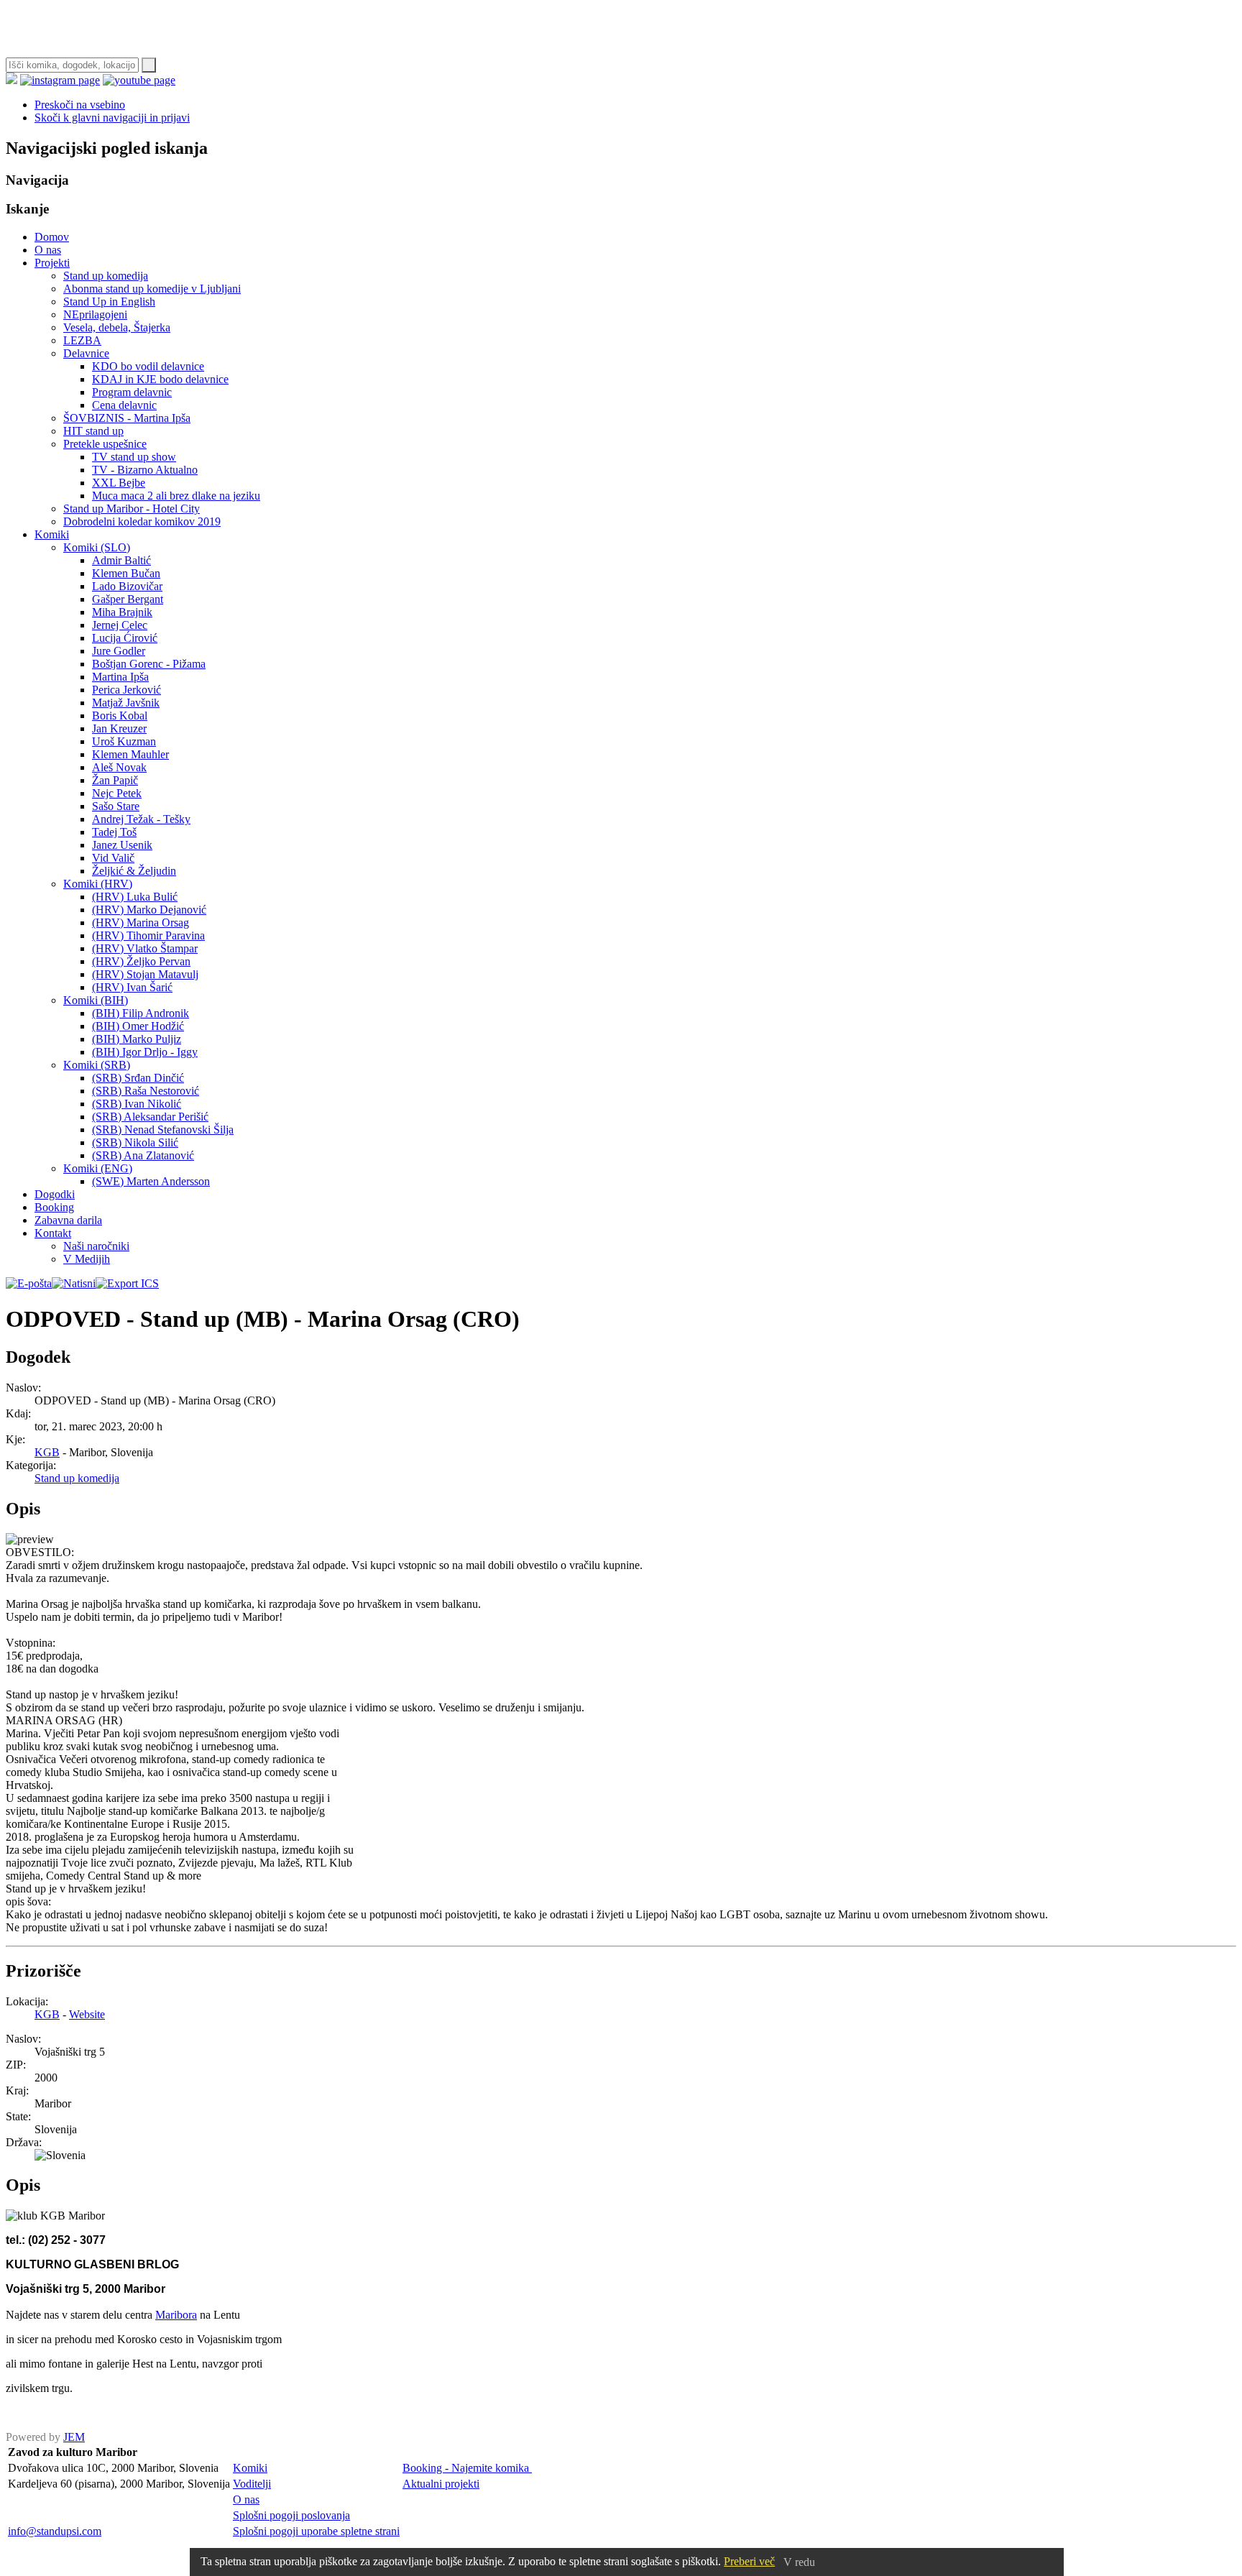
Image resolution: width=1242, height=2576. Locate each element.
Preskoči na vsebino (80, 105)
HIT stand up (93, 431)
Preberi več (749, 2561)
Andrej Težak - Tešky (141, 819)
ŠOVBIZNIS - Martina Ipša (127, 418)
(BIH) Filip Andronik (141, 1013)
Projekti (52, 263)
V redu (799, 2562)
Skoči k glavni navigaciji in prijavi (112, 118)
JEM (74, 2437)
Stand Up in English (109, 302)
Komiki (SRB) (97, 1065)
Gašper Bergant (128, 599)
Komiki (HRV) (98, 884)
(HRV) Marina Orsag (141, 923)
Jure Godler (119, 651)
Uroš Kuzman (124, 741)
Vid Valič (113, 858)
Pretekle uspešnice (105, 444)
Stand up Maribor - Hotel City (132, 509)
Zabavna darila (68, 1220)
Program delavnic (132, 392)
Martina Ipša (120, 677)
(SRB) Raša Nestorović (146, 1091)
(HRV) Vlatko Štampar (145, 948)
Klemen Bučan (126, 573)
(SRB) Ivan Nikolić (137, 1104)
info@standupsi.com (55, 2531)
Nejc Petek (117, 793)
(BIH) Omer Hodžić (138, 1026)
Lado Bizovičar (127, 586)
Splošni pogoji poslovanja (291, 2515)
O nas (48, 250)
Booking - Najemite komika (467, 2468)
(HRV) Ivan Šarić (132, 987)
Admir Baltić (121, 560)
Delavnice (86, 353)
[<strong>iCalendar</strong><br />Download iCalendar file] (127, 1283)
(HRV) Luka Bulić (135, 897)
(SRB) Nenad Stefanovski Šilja (163, 1130)
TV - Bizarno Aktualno (145, 470)
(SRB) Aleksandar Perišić (150, 1117)
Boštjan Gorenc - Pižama (149, 664)
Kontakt (53, 1233)
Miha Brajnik (122, 612)
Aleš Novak (119, 767)
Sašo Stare (116, 806)
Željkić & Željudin (134, 871)
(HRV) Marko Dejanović (149, 910)
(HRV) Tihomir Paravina (148, 935)
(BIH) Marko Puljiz (137, 1039)
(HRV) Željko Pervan (141, 961)
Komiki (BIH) (96, 1000)
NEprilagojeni (95, 314)
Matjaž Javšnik (126, 703)
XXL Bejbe (119, 483)
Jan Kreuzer (119, 728)
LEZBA (82, 340)
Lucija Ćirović (125, 638)
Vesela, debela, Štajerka (117, 327)
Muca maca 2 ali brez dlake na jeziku (176, 496)
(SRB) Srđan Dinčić (138, 1078)
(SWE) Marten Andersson (151, 1181)
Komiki (52, 534)
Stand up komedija (106, 276)
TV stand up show (134, 457)
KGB (47, 1452)
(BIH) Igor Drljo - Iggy (145, 1052)
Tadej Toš (114, 832)
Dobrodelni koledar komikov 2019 (142, 521)
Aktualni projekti (441, 2484)
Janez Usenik (122, 845)
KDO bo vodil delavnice (148, 366)
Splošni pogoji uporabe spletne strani (316, 2531)
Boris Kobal (120, 716)
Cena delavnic (124, 405)
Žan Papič (115, 780)
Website (87, 2014)
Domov (52, 237)
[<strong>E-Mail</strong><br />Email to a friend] (29, 1283)
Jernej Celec (120, 625)
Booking (54, 1207)
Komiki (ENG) (98, 1168)
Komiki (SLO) (97, 547)
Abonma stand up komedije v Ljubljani (152, 289)
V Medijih (87, 1259)
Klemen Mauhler (130, 754)
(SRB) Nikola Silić (135, 1142)
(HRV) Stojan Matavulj (145, 974)
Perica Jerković (126, 690)
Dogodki (55, 1194)
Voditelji (252, 2484)
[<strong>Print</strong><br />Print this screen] (74, 1283)
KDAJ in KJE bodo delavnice (160, 379)
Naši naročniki (96, 1246)
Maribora (176, 2315)
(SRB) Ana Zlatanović (143, 1155)
